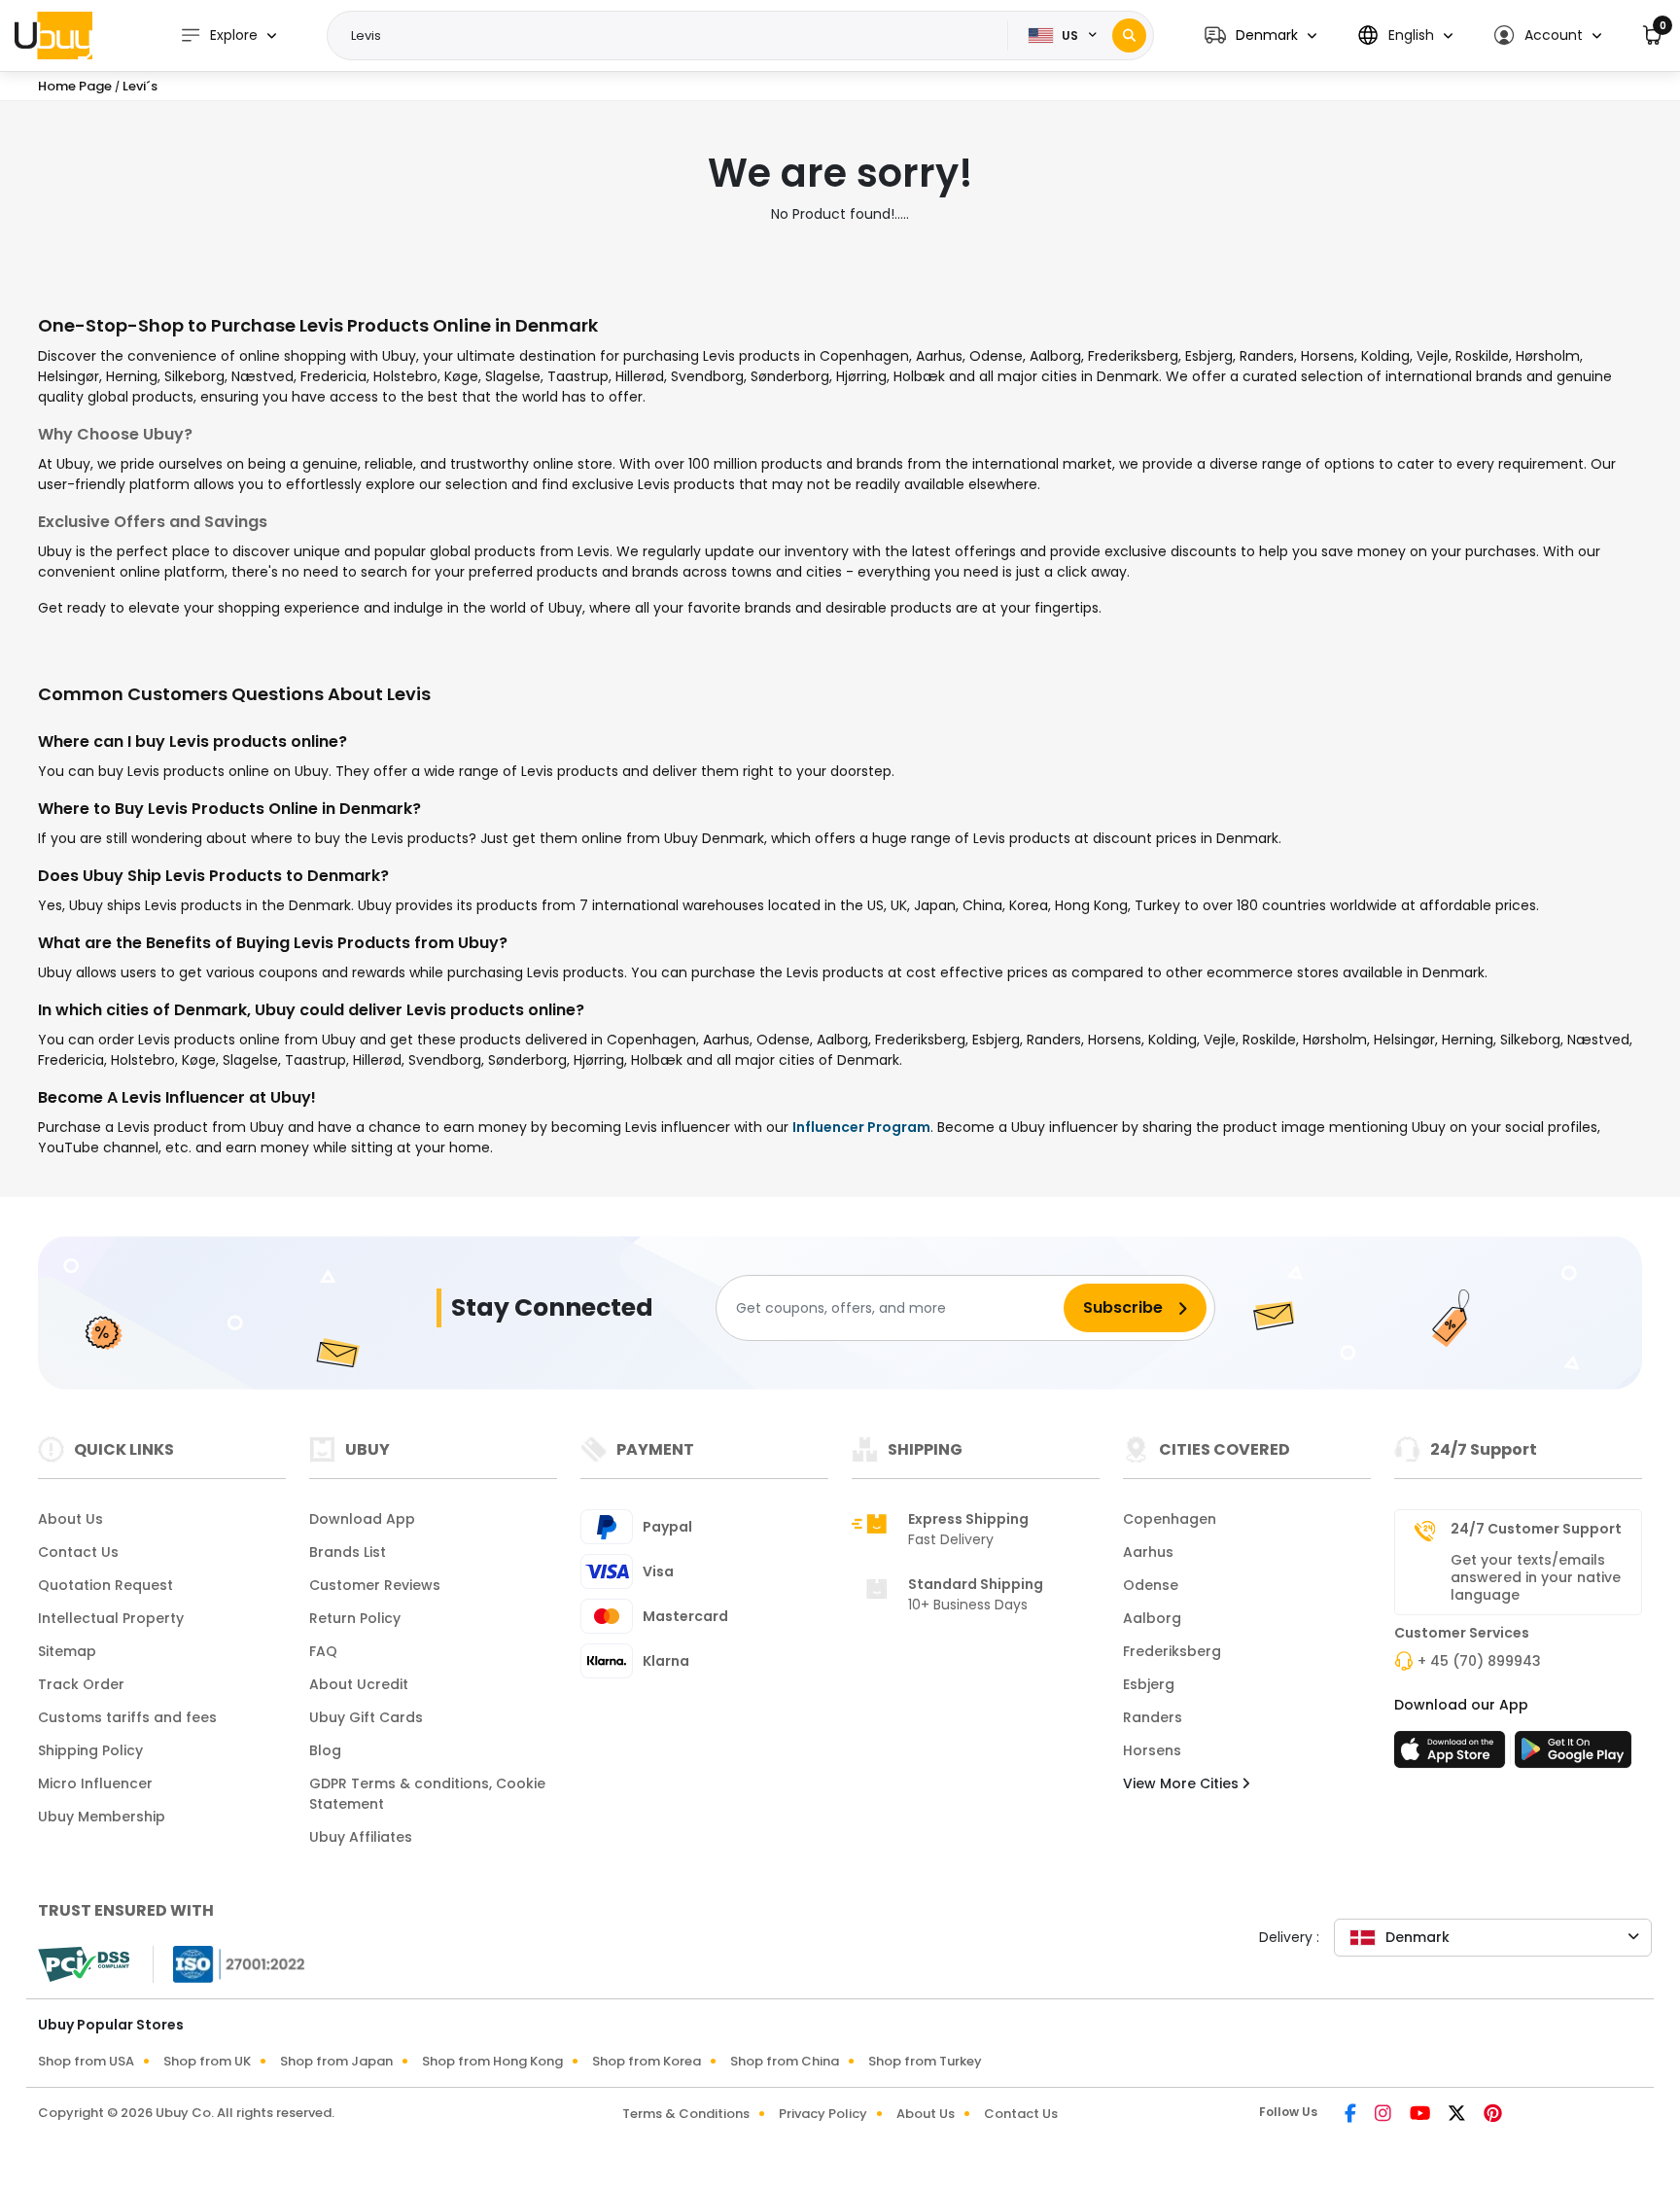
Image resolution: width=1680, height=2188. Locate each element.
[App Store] (1452, 1755)
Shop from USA (86, 2061)
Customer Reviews (375, 1585)
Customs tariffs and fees (127, 1717)
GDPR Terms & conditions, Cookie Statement (427, 1794)
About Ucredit (359, 1684)
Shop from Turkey (925, 2061)
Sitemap (67, 1651)
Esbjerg (1149, 1684)
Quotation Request (105, 1585)
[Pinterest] (1493, 2115)
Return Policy (355, 1618)
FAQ (323, 1651)
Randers (1153, 1717)
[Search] (1129, 35)
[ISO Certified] (229, 1963)
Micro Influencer (95, 1783)
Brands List (348, 1552)
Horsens (1152, 1750)
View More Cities (1183, 1783)
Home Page (75, 86)
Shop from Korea (647, 2061)
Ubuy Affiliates (361, 1837)
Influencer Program (861, 1127)
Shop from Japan (336, 2061)
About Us (70, 1519)
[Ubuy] (53, 35)
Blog (325, 1750)
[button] (1260, 35)
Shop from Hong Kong (492, 2061)
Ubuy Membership (102, 1817)
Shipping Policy (90, 1750)
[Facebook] (1352, 2115)
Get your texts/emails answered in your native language (1536, 1577)
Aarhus (1148, 1552)
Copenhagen (1170, 1519)
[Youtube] (1421, 2115)
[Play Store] (1573, 1755)
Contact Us (78, 1552)
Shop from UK (207, 2061)
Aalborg (1152, 1618)
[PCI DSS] (84, 1964)
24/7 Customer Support (1536, 1529)
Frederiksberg (1172, 1651)
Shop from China (785, 2061)
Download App (362, 1519)
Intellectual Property (111, 1618)
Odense (1151, 1585)
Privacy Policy (823, 2114)
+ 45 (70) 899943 (1479, 1661)
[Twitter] (1458, 2115)
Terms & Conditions (686, 2114)
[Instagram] (1384, 2115)
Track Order (81, 1684)
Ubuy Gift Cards (366, 1717)
